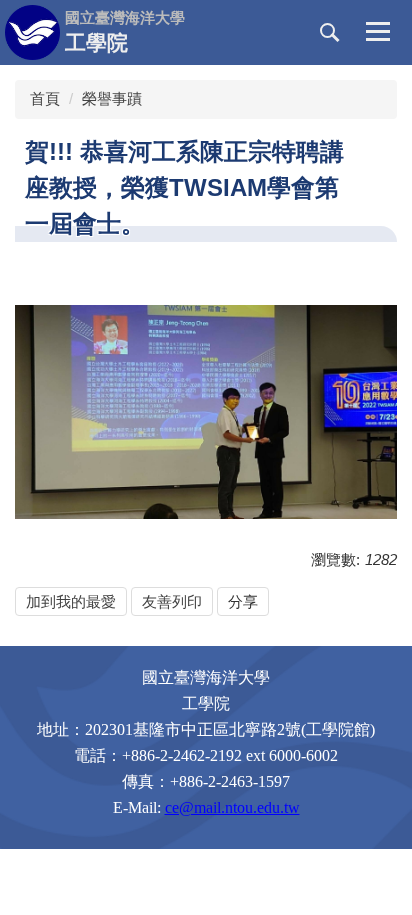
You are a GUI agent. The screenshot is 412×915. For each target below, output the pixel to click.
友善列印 (172, 601)
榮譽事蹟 (112, 98)
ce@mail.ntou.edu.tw (232, 807)
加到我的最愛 (71, 601)
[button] (330, 33)
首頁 (45, 98)
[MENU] (378, 33)
